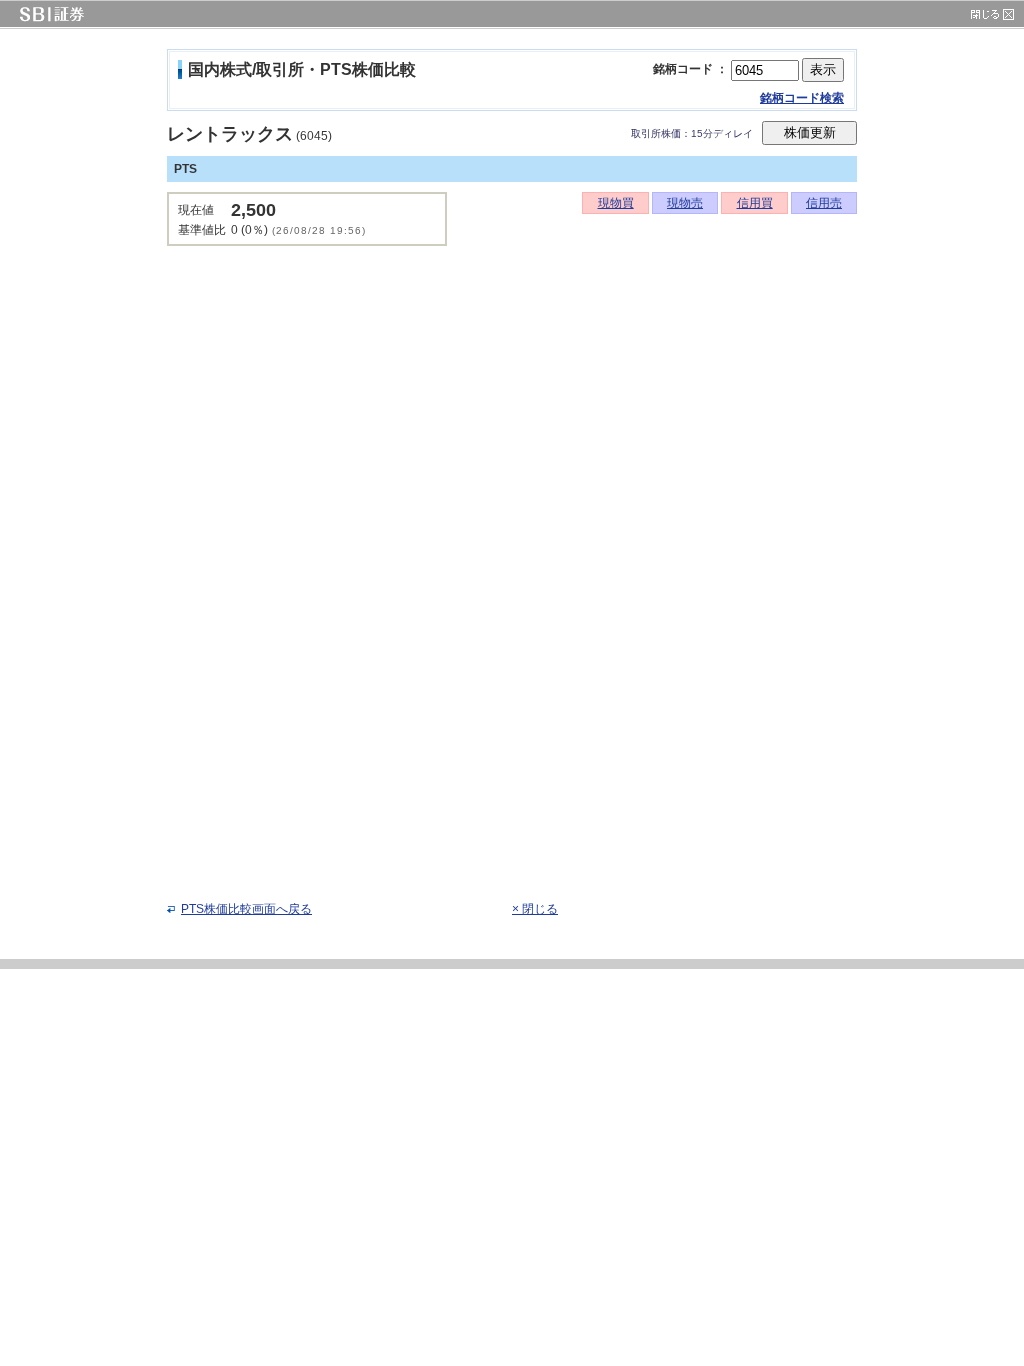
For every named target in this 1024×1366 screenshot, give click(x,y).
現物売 (685, 203)
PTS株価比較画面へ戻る (246, 909)
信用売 (824, 203)
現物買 (616, 203)
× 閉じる (535, 909)
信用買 (755, 203)
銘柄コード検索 (802, 98)
